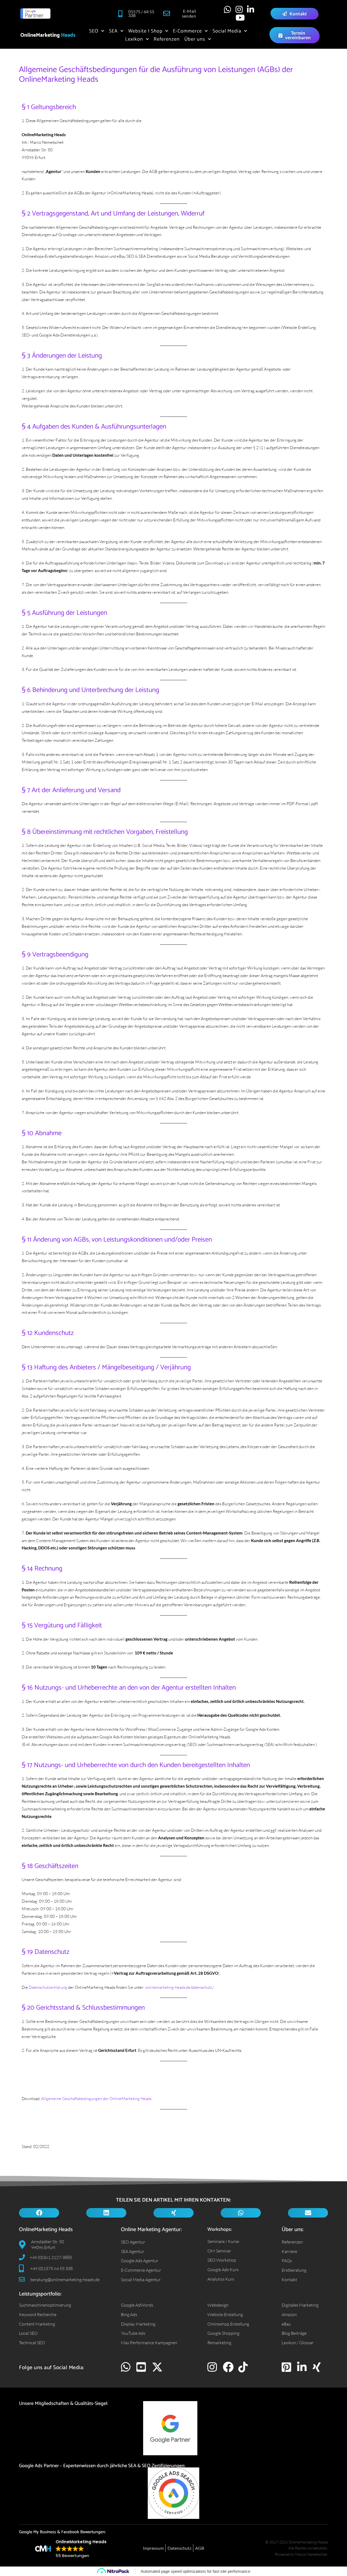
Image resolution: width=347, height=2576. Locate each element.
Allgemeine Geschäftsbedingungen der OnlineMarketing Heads (96, 2098)
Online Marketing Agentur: (151, 2230)
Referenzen (167, 39)
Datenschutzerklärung (48, 1987)
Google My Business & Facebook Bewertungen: (62, 2532)
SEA (113, 31)
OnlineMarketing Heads (46, 2230)
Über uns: (293, 2230)
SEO (94, 31)
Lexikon (134, 39)
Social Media (227, 31)
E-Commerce (187, 31)
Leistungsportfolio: (40, 2294)
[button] (39, 2213)
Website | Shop (145, 31)
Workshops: (220, 2229)
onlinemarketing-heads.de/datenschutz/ (179, 1987)
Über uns (195, 39)
